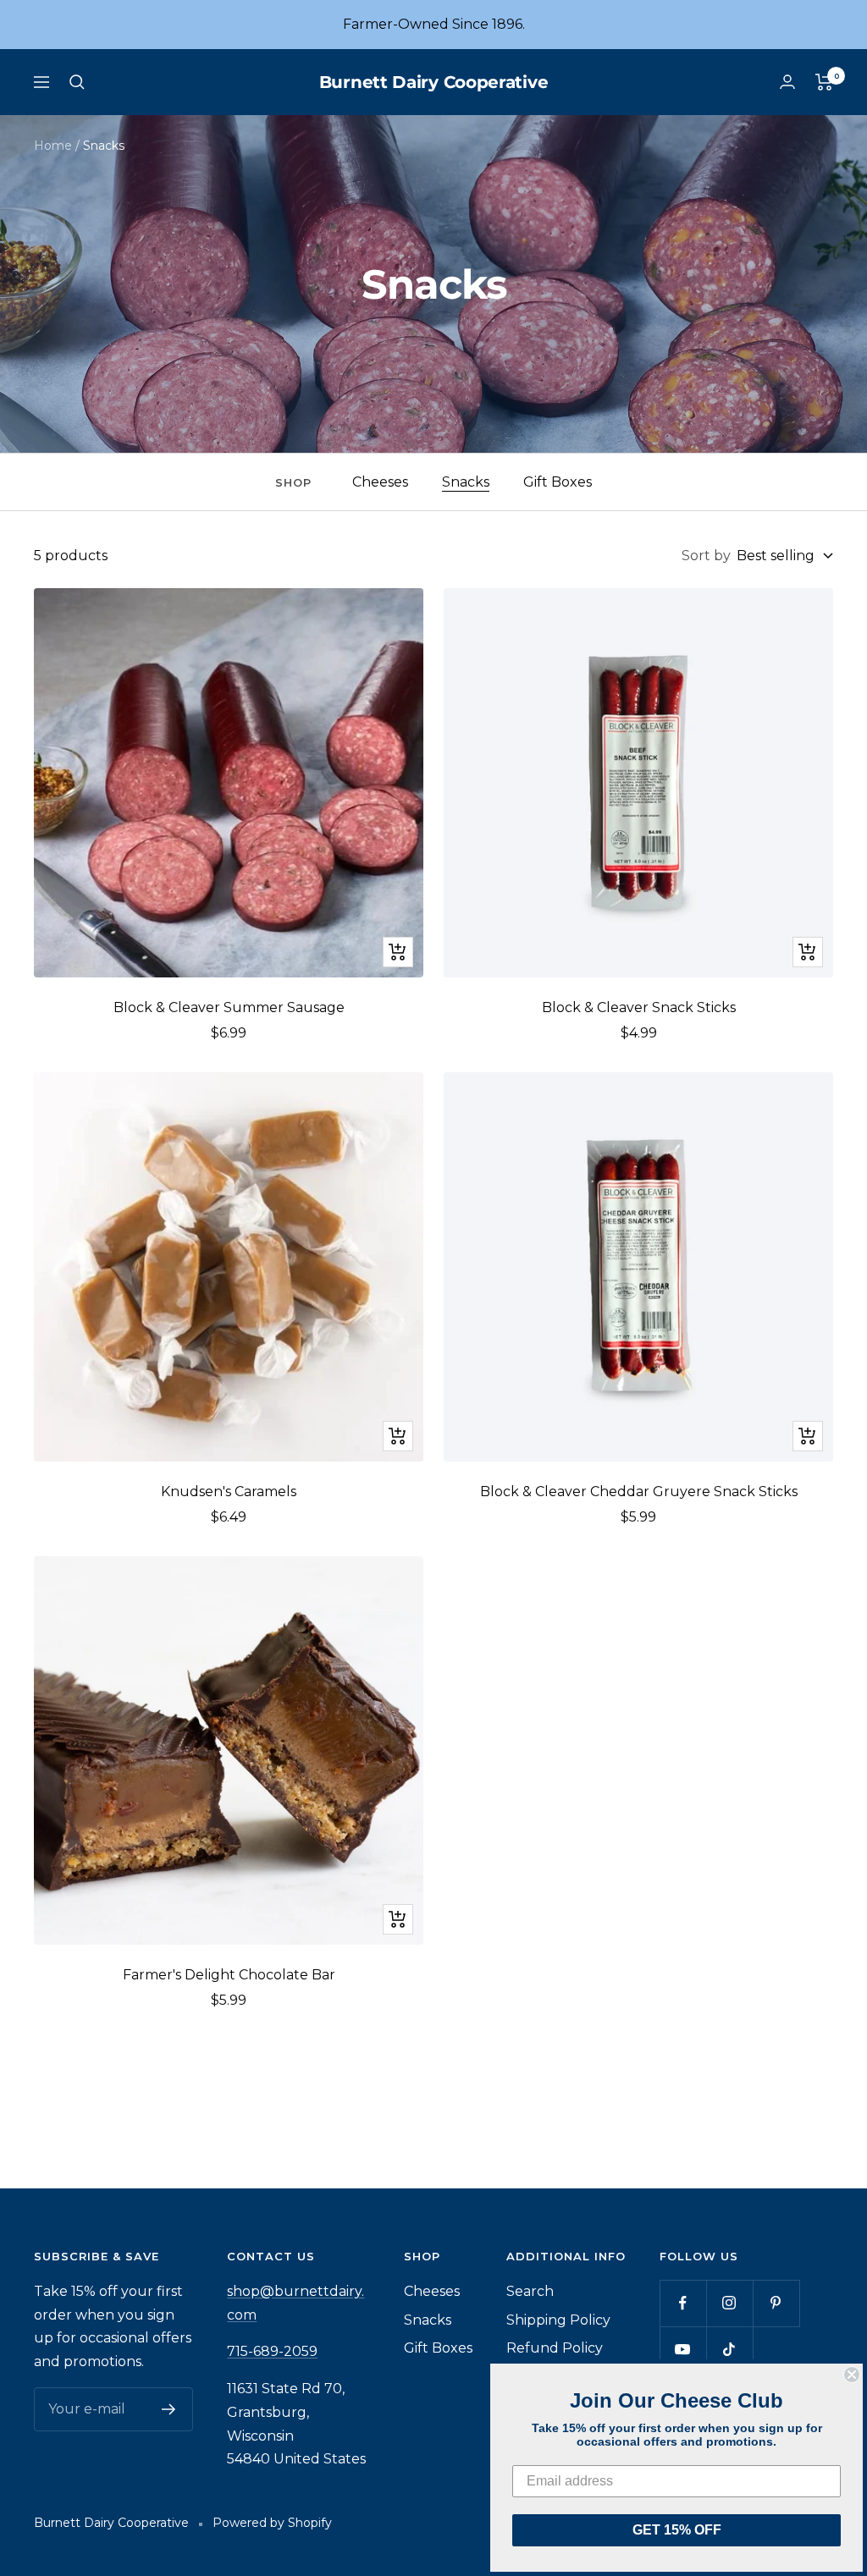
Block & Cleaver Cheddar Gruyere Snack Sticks (639, 1492)
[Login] (787, 82)
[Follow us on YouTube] (683, 2350)
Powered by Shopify (272, 2523)
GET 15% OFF (677, 2530)
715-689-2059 (272, 2351)
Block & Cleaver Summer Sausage (229, 1007)
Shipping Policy (558, 2320)
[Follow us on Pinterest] (776, 2303)
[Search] (77, 82)
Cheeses (380, 482)
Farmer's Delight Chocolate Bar (229, 1975)
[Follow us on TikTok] (729, 2350)
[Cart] (824, 82)
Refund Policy (555, 2348)
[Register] (169, 2409)
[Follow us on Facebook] (683, 2303)
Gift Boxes (558, 482)
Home (53, 146)
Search (530, 2291)
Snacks (466, 482)
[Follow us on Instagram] (729, 2303)
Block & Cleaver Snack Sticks (639, 1007)
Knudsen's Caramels (229, 1492)
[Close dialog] (852, 2375)
